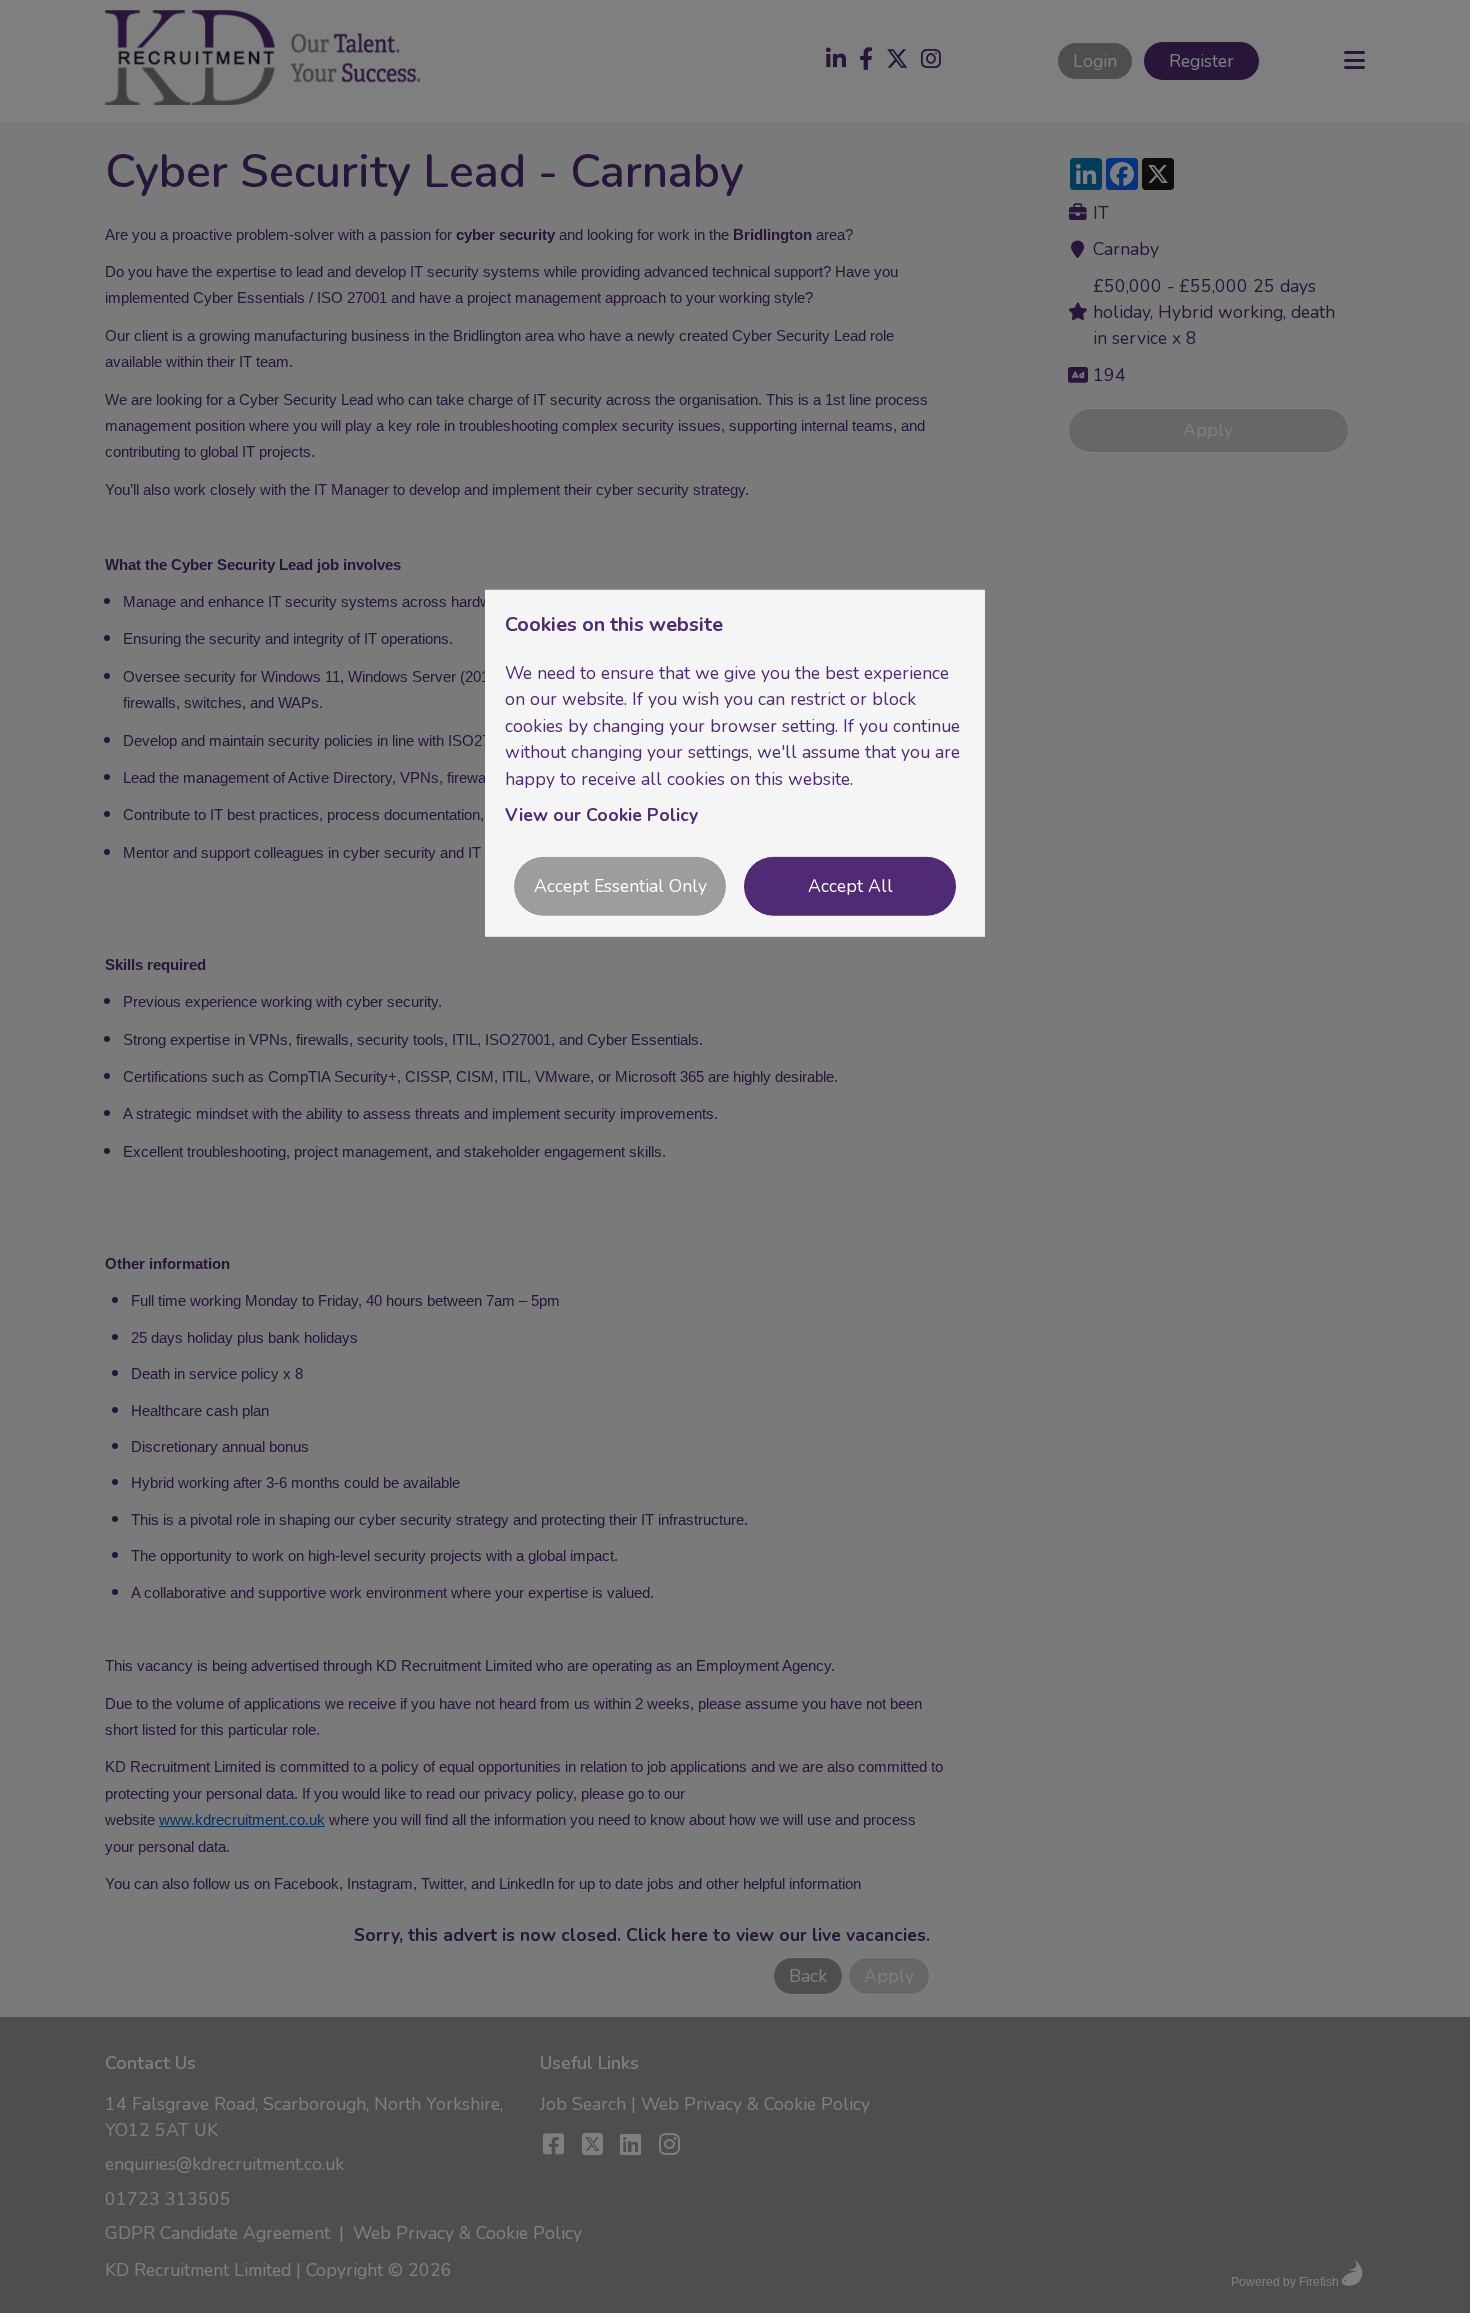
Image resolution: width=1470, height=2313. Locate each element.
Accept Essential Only (620, 886)
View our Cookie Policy (601, 815)
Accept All (850, 886)
